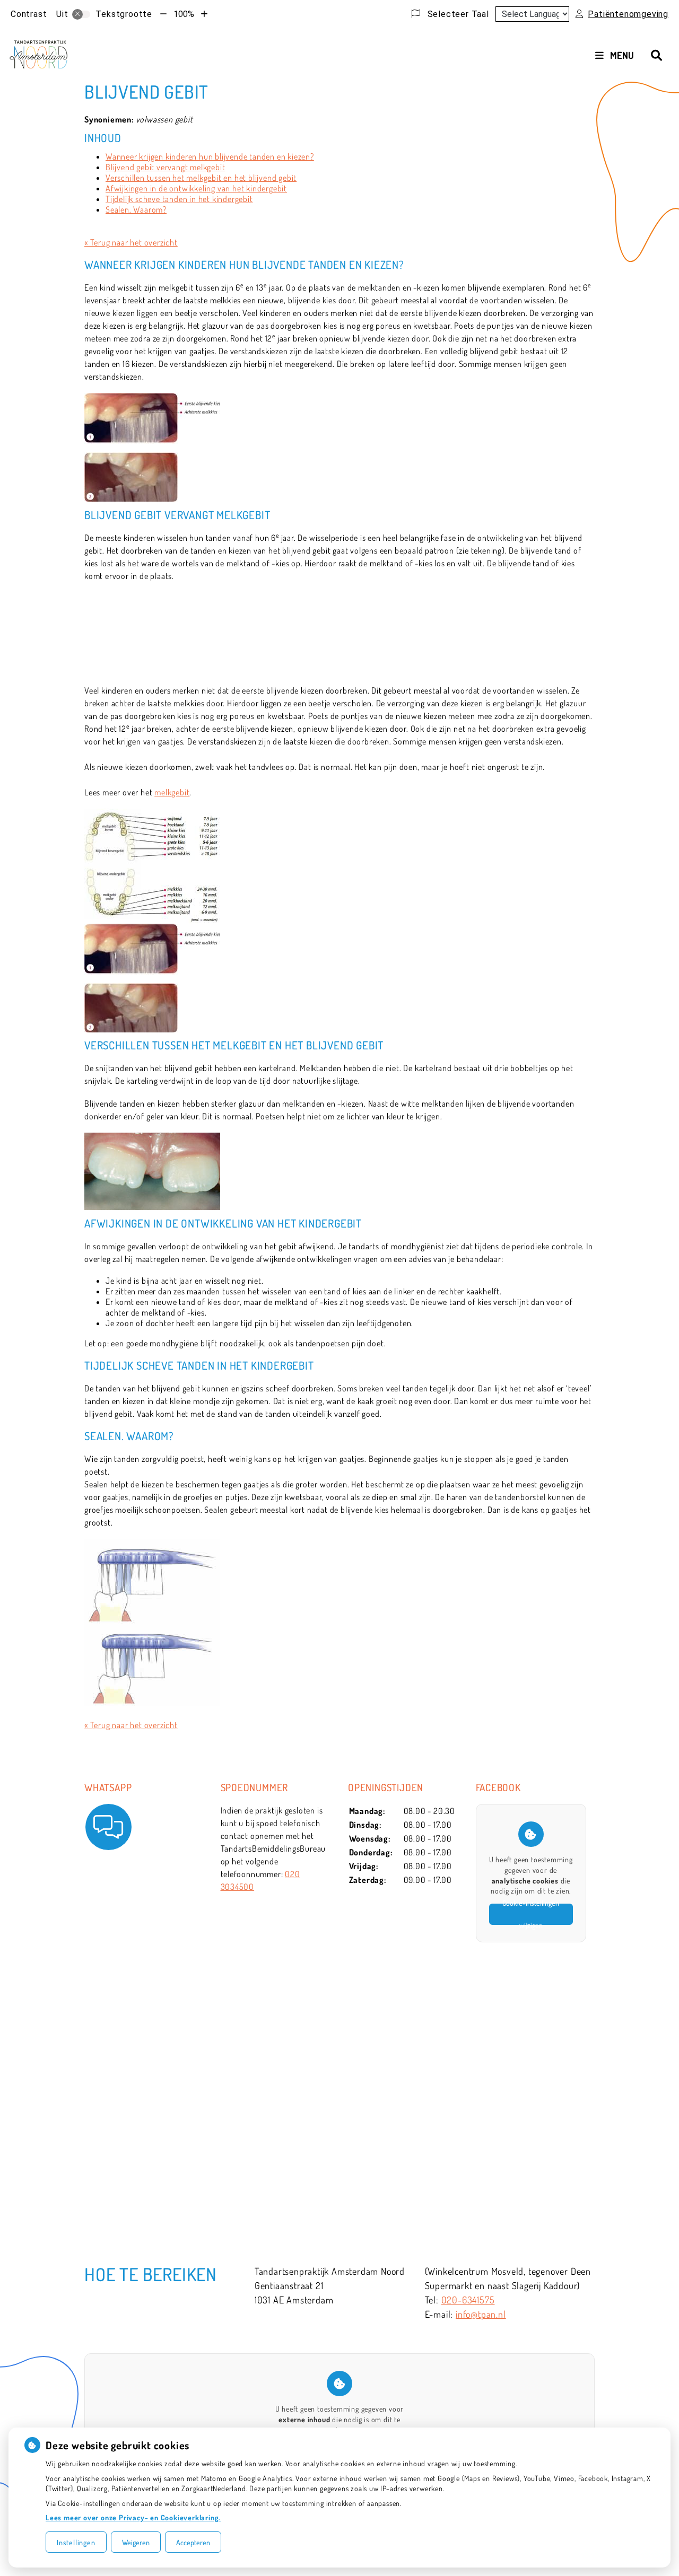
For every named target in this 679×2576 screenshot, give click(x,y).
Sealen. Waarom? (136, 209)
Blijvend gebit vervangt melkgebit (165, 167)
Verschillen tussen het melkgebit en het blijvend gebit (201, 178)
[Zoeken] (656, 55)
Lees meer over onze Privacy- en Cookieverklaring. (133, 2517)
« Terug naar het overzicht (131, 242)
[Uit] (81, 14)
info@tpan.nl (481, 2314)
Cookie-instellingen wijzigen (531, 1914)
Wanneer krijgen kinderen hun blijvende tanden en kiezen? (210, 156)
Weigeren (136, 2542)
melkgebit (172, 792)
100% (184, 14)
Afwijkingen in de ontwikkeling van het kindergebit (196, 188)
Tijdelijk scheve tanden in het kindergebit (179, 199)
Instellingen (76, 2542)
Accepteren (193, 2542)
